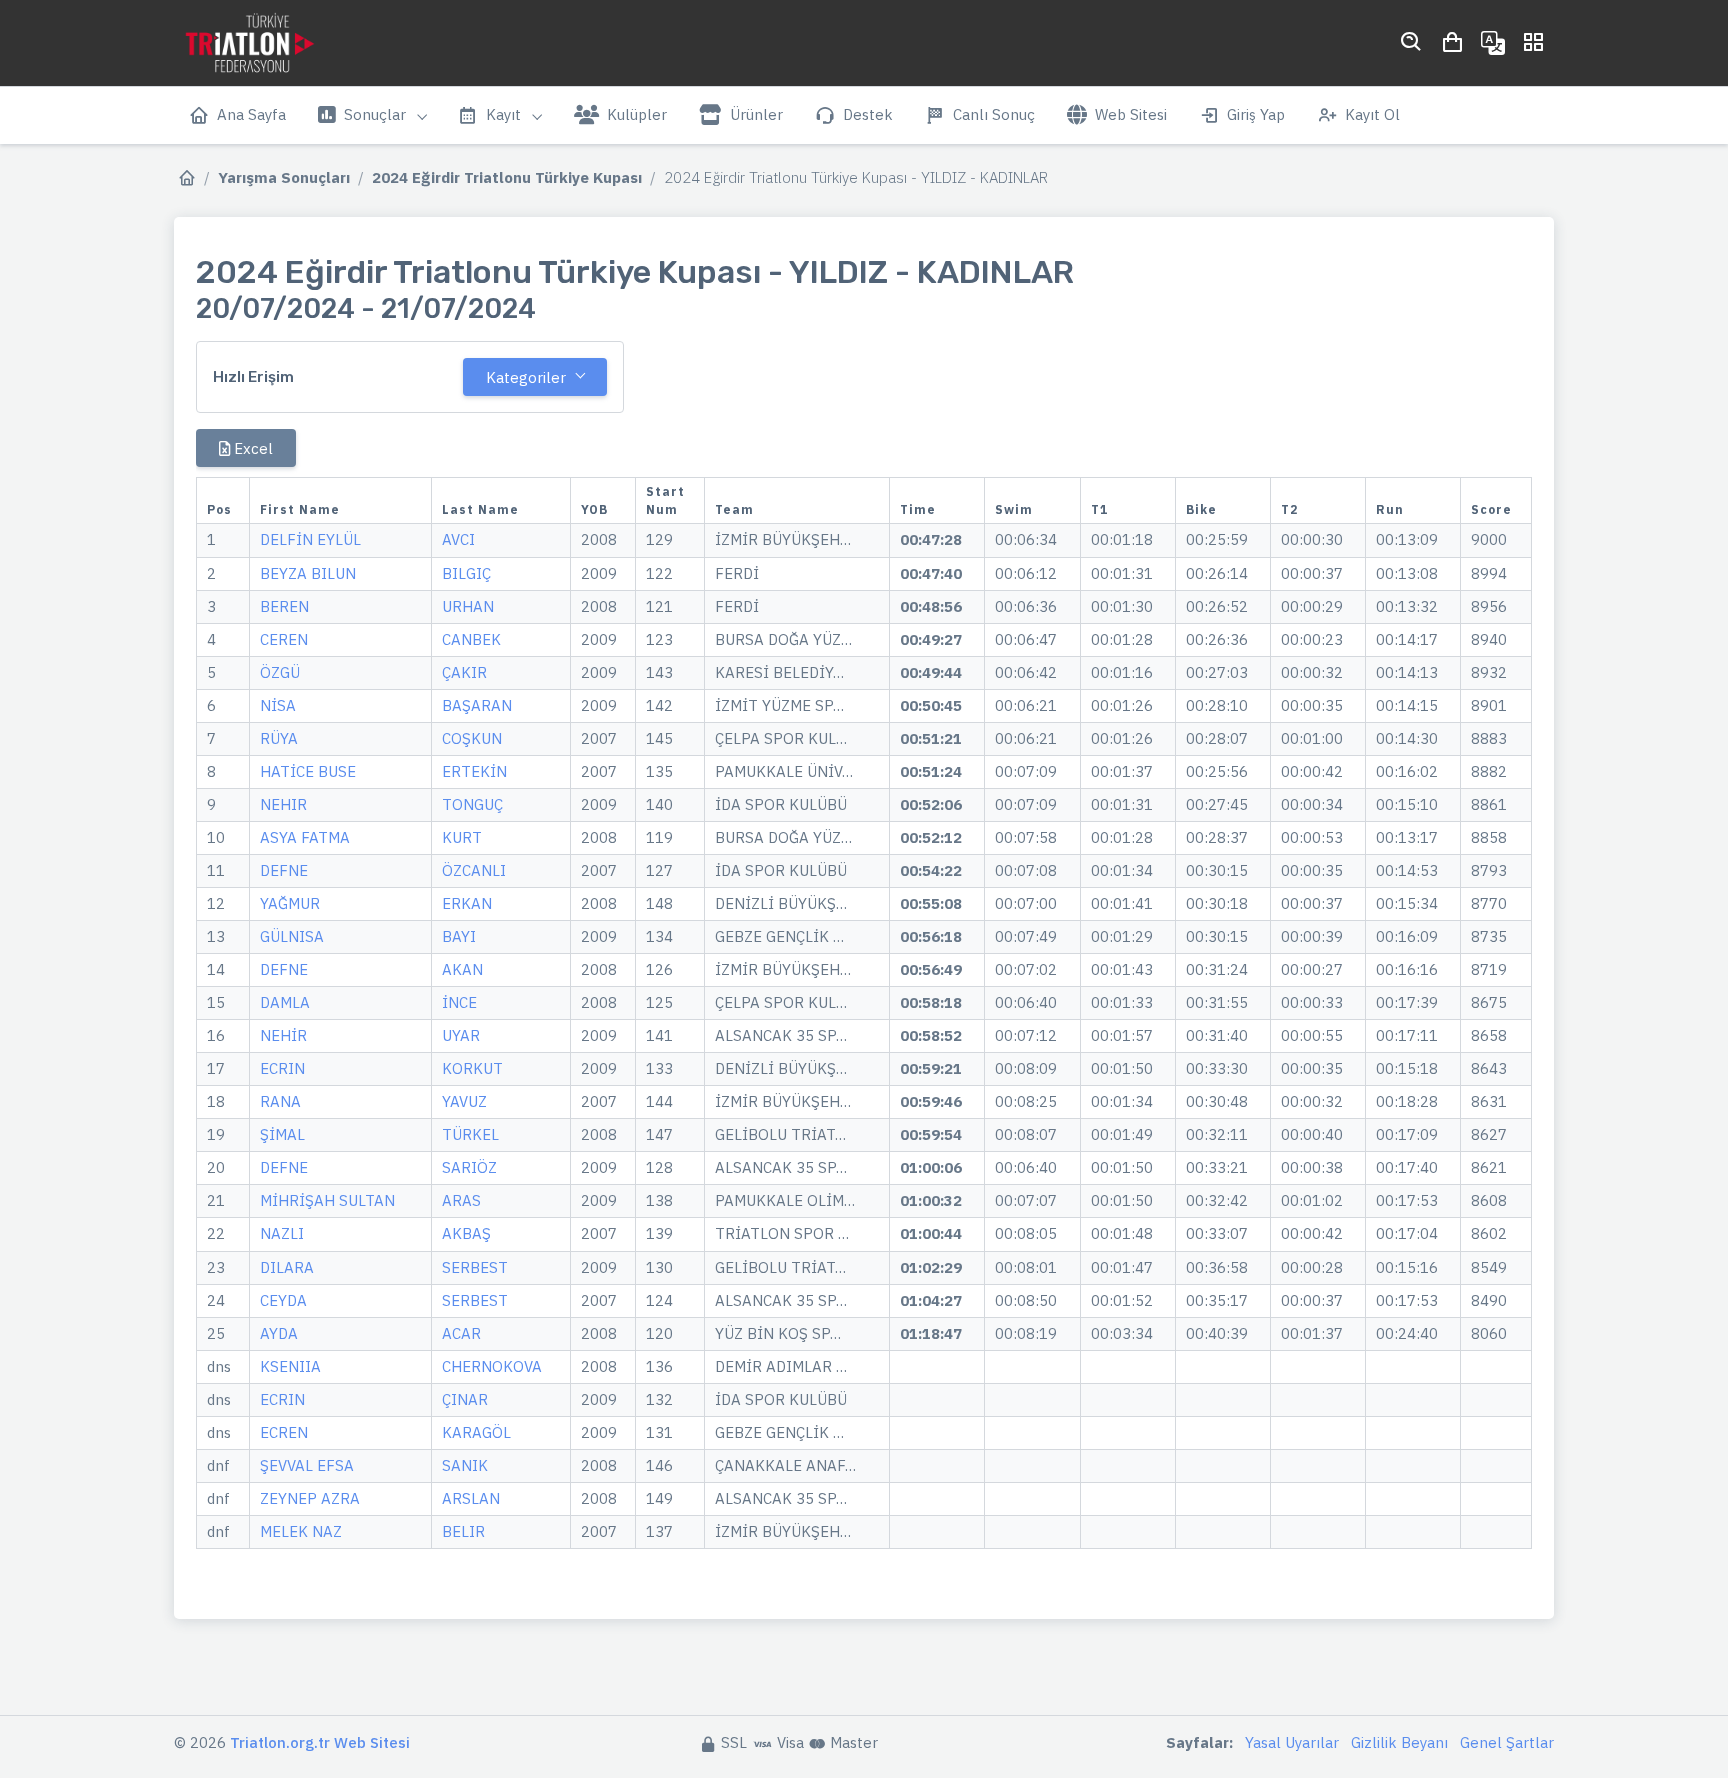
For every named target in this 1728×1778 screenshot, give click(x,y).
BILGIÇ (466, 573)
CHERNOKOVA (492, 1366)
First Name (300, 509)
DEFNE (284, 870)
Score (1491, 509)
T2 (1289, 509)
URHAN (468, 606)
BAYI (459, 936)
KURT (462, 837)
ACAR (461, 1333)
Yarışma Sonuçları (284, 177)
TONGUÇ (472, 804)
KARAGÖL (476, 1432)
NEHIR (283, 804)
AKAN (462, 969)
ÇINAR (465, 1399)
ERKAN (467, 903)
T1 (1099, 509)
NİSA (278, 705)
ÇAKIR (464, 672)
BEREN (284, 606)
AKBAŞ (466, 1233)
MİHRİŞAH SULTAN (327, 1200)
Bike (1201, 509)
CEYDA (283, 1300)
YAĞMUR (290, 903)
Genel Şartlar (1507, 1742)
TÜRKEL (470, 1134)
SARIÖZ (469, 1167)
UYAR (461, 1035)
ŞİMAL (282, 1134)
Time (918, 509)
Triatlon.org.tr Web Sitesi (320, 1742)
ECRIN (282, 1068)
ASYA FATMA (305, 837)
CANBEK (471, 639)
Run (1390, 509)
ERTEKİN (474, 771)
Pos (219, 509)
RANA (280, 1101)
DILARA (287, 1267)
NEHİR (283, 1035)
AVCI (458, 539)
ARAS (461, 1200)
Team (734, 509)
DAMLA (285, 1002)
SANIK (465, 1465)
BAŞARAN (477, 705)
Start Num (665, 500)
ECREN (284, 1432)
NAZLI (282, 1233)
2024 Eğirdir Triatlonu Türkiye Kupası (507, 177)
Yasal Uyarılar (1292, 1742)
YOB (594, 509)
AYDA (279, 1333)
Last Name (480, 509)
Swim (1014, 509)
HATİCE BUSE (308, 771)
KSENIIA (290, 1366)
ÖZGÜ (280, 672)
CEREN (284, 639)
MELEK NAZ (301, 1531)
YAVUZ (464, 1101)
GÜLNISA (292, 936)
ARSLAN (471, 1498)
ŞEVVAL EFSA (307, 1465)
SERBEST (475, 1267)
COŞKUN (472, 738)
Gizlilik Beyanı (1399, 1742)
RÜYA (279, 738)
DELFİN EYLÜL (310, 539)
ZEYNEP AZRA (310, 1498)
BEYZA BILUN (308, 573)
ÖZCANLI (474, 870)
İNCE (459, 1002)
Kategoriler (526, 377)
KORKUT (472, 1068)
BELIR (463, 1531)
